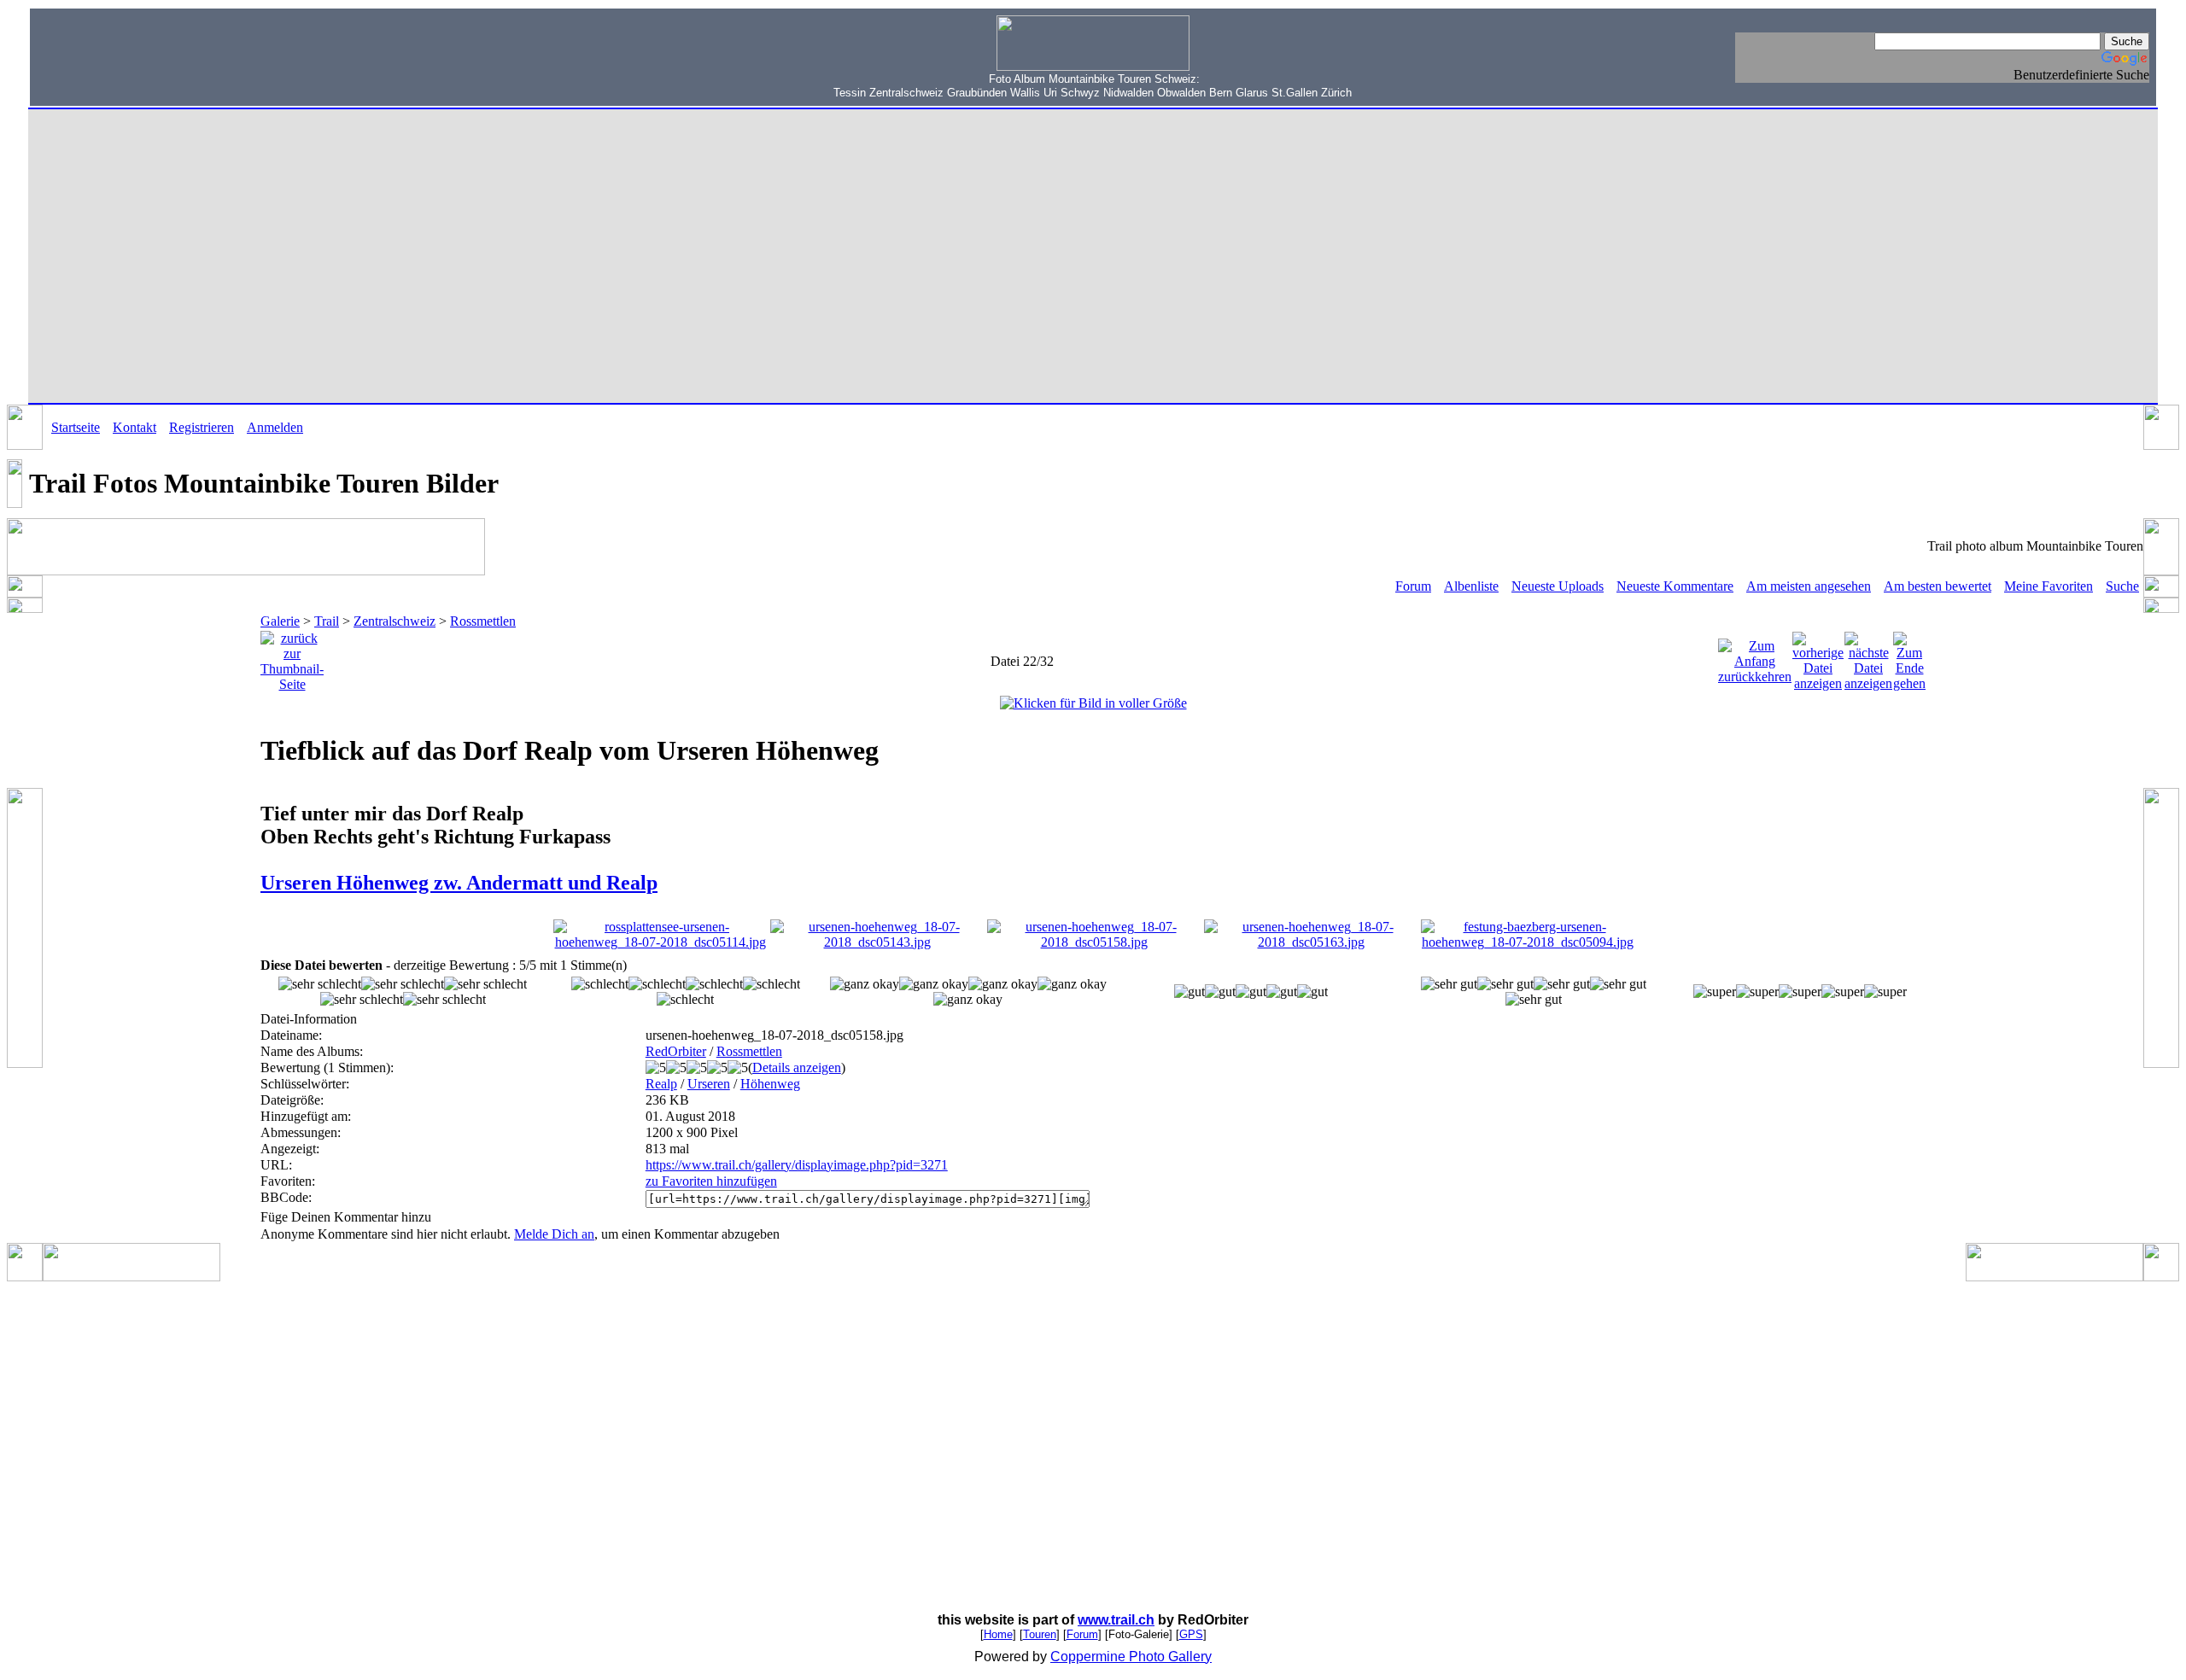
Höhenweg (770, 1084)
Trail (327, 621)
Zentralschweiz (395, 621)
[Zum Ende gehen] (1909, 657)
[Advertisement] (146, 55)
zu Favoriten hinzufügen (711, 1181)
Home (998, 1634)
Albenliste (1471, 586)
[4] (1449, 984)
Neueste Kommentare (1675, 586)
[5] (1715, 992)
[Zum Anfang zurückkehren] (1755, 657)
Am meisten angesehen (1809, 586)
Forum (1413, 586)
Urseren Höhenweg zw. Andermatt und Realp (459, 883)
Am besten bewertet (1938, 586)
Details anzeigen (797, 1067)
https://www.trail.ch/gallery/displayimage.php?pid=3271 (797, 1165)
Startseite (76, 427)
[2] (865, 984)
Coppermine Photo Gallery (1131, 1657)
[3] (1189, 992)
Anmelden (275, 427)
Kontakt (134, 427)
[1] (600, 984)
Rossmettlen (483, 621)
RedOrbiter (676, 1051)
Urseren (709, 1084)
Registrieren (202, 427)
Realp (661, 1084)
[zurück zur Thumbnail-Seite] (292, 657)
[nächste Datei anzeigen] (1868, 657)
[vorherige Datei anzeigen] (1818, 657)
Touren (1040, 1634)
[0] (320, 984)
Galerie (280, 621)
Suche (2122, 586)
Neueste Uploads (1558, 586)
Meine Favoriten (2049, 586)
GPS (1191, 1634)
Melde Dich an (554, 1234)
